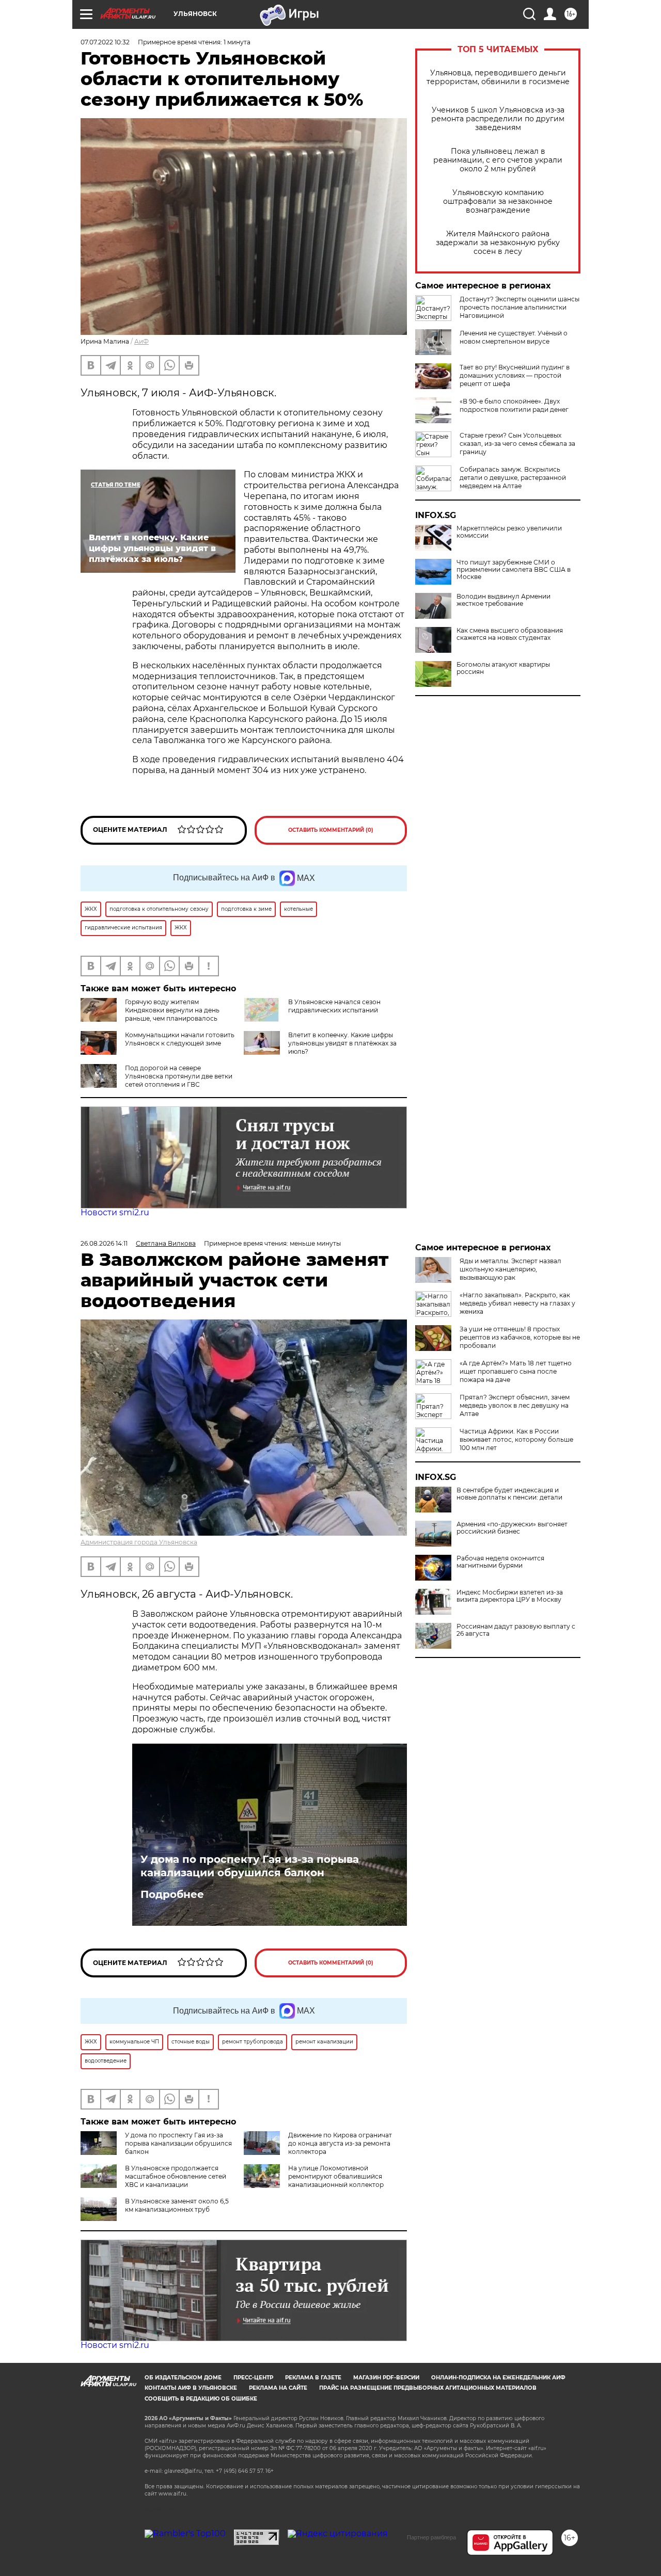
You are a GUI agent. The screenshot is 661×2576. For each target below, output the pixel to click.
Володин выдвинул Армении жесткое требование (503, 600)
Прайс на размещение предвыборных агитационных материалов (428, 2388)
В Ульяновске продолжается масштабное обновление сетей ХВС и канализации (176, 2176)
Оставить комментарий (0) (331, 830)
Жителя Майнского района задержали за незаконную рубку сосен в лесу (498, 243)
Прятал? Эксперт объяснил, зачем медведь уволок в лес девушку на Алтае (515, 1405)
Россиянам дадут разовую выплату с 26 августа (516, 1630)
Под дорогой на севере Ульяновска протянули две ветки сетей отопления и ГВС (179, 1076)
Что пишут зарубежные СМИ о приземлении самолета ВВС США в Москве (514, 570)
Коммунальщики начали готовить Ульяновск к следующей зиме (180, 1039)
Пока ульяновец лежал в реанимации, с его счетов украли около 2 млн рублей (498, 160)
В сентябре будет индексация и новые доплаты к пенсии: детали (509, 1494)
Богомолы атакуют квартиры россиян (503, 668)
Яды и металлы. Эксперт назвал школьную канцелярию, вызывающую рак (510, 1269)
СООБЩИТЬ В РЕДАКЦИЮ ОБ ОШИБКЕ (201, 2399)
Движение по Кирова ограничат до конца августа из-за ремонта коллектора (340, 2143)
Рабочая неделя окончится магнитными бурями (500, 1562)
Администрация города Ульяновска (139, 1542)
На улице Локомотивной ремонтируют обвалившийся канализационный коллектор (336, 2176)
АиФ (141, 341)
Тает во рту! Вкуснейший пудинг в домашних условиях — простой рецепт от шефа (515, 375)
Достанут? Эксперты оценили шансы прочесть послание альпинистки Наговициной (520, 307)
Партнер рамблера (431, 2537)
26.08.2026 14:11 (104, 1243)
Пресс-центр (253, 2378)
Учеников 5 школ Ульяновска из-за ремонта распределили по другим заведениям (498, 119)
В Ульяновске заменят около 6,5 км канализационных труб (177, 2205)
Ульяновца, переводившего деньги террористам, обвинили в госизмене (498, 77)
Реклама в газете (313, 2378)
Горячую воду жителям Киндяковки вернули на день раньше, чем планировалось (172, 1010)
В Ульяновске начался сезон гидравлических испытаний (334, 1006)
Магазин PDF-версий (386, 2378)
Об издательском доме (183, 2378)
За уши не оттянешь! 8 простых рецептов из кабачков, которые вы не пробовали (520, 1337)
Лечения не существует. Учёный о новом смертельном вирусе (514, 337)
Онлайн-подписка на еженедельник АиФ (498, 2378)
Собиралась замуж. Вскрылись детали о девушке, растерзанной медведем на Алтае (513, 478)
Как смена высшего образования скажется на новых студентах (510, 634)
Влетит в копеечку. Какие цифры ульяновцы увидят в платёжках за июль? (342, 1043)
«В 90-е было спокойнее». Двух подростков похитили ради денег (514, 405)
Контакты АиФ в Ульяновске (191, 2388)
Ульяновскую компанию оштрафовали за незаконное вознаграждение (498, 202)
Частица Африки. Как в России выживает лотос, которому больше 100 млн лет (516, 1439)
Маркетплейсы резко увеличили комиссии (509, 532)
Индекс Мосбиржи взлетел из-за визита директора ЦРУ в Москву (510, 1596)
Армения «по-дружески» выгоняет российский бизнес (512, 1528)
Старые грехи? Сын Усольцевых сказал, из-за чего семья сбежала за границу (517, 444)
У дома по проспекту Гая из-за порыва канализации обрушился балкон (250, 1866)
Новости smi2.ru (115, 1212)
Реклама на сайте (278, 2388)
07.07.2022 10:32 (105, 42)
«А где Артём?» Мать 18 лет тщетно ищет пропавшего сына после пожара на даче (516, 1371)
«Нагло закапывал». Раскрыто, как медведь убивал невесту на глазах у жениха (517, 1303)
